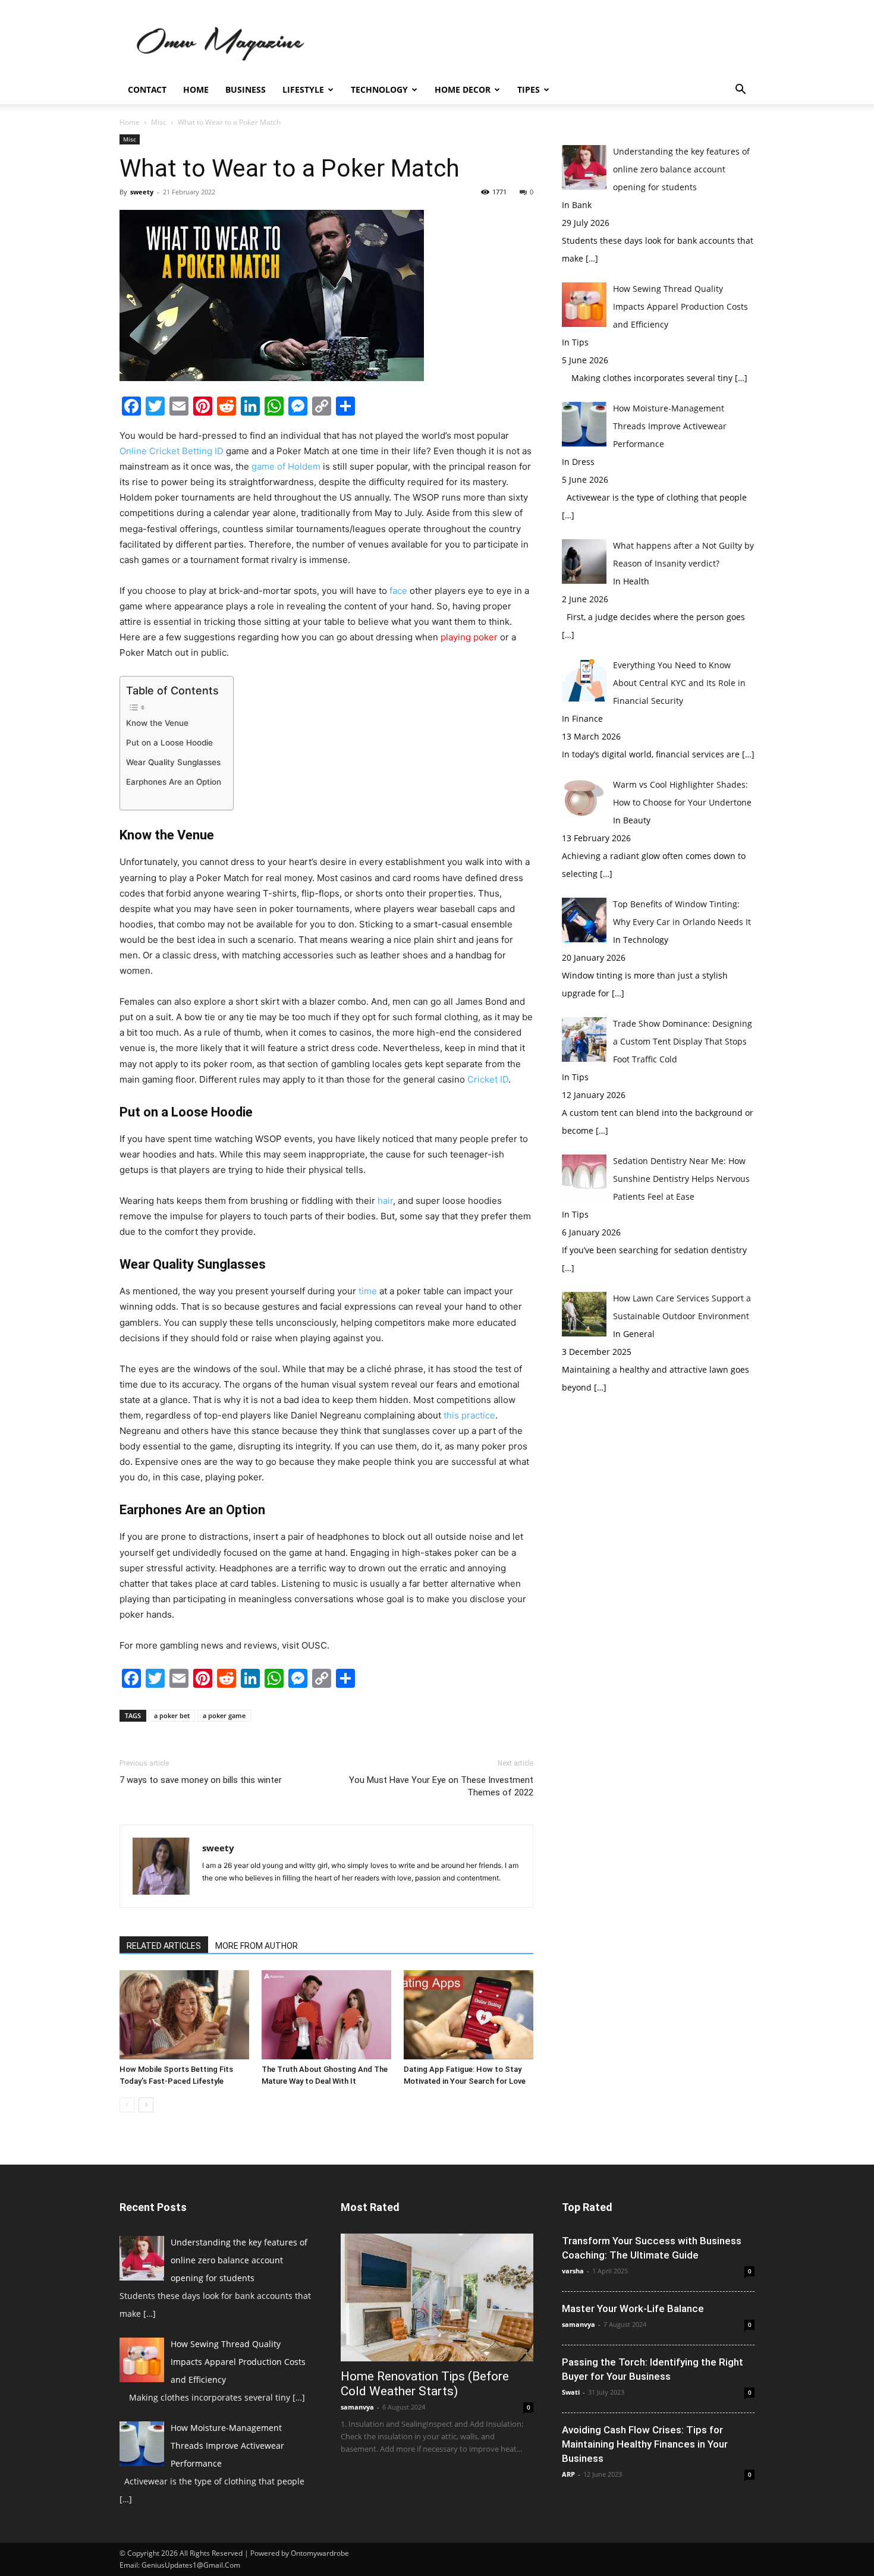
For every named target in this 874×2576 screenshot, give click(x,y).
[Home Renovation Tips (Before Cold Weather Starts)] (437, 2297)
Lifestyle (303, 89)
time (368, 1291)
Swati (571, 2392)
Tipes (529, 89)
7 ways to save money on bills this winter (201, 1780)
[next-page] (146, 2105)
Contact (147, 89)
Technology (379, 89)
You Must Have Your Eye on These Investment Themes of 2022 (441, 1786)
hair (385, 1201)
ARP (568, 2474)
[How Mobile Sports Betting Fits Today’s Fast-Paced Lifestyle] (184, 2015)
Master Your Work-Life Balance (633, 2308)
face (398, 591)
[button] (740, 91)
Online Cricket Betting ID (172, 451)
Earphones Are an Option (174, 782)
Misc (159, 122)
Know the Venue (157, 723)
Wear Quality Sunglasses (173, 762)
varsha (573, 2271)
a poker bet (172, 1715)
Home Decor (463, 89)
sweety (142, 192)
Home (196, 89)
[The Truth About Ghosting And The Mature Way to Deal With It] (326, 2015)
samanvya (357, 2407)
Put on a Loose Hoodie (169, 743)
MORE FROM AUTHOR (257, 1946)
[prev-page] (127, 2105)
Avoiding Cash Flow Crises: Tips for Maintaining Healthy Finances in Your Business (645, 2444)
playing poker (468, 637)
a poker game (224, 1715)
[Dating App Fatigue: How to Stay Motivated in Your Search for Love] (469, 2015)
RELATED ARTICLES (164, 1946)
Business (246, 89)
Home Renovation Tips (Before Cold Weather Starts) (425, 2384)
